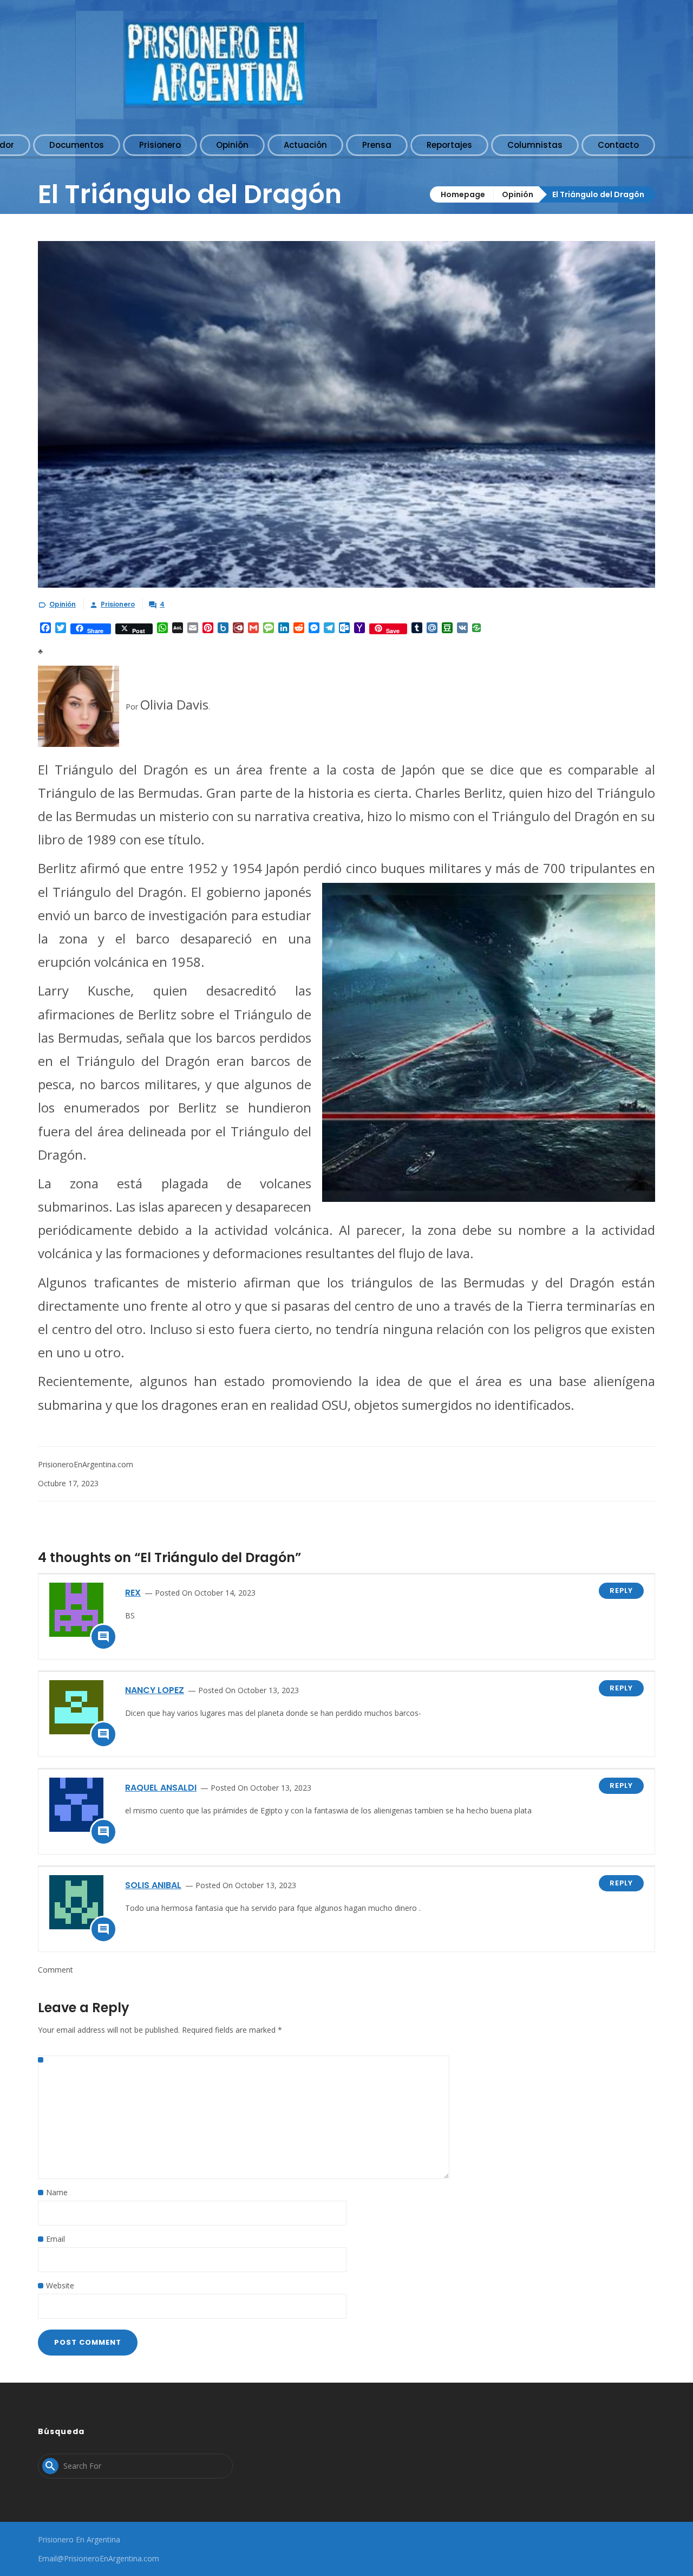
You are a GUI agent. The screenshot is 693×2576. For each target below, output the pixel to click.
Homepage (463, 194)
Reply (621, 1591)
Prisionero (118, 604)
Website (60, 2285)
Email (55, 2239)
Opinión (518, 194)
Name (57, 2192)
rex (133, 1593)
